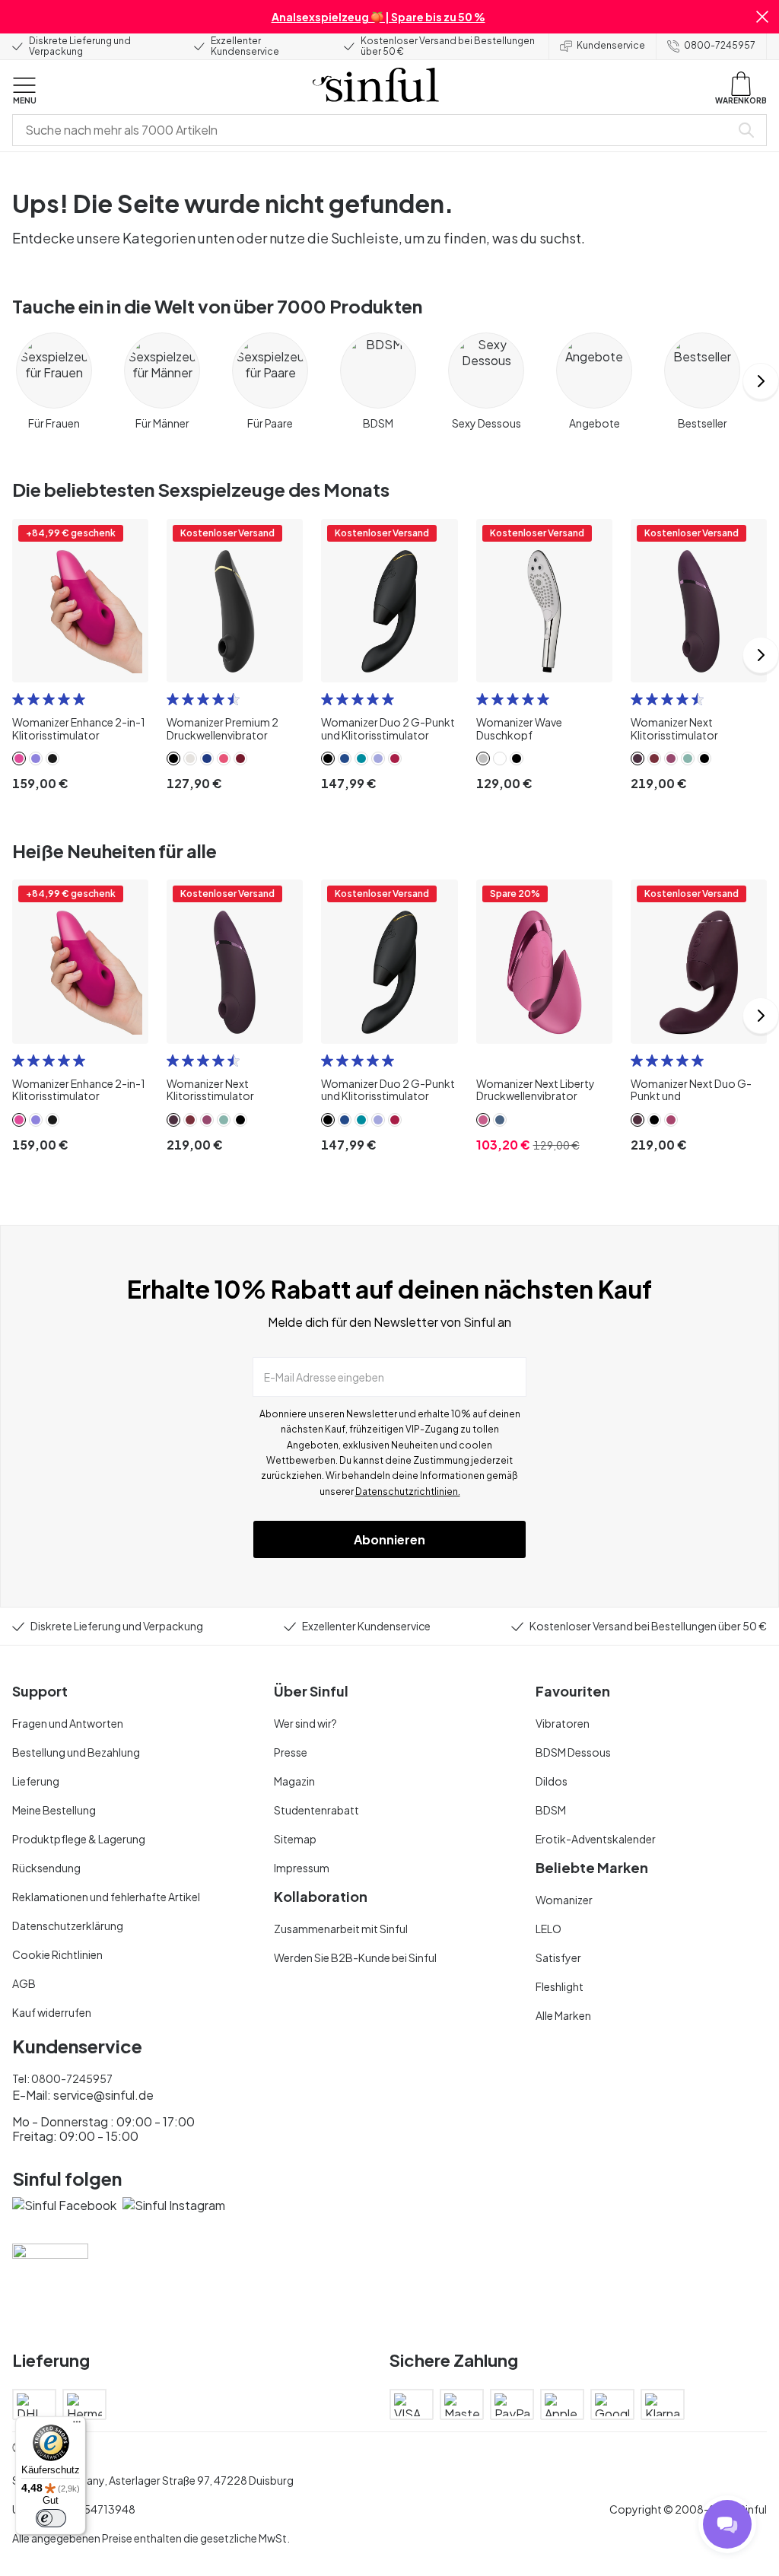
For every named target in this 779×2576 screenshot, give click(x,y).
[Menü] (77, 2425)
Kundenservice (611, 45)
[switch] (51, 2518)
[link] (19, 758)
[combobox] (374, 130)
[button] (762, 17)
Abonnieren (389, 1539)
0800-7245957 (720, 45)
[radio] (18, 699)
